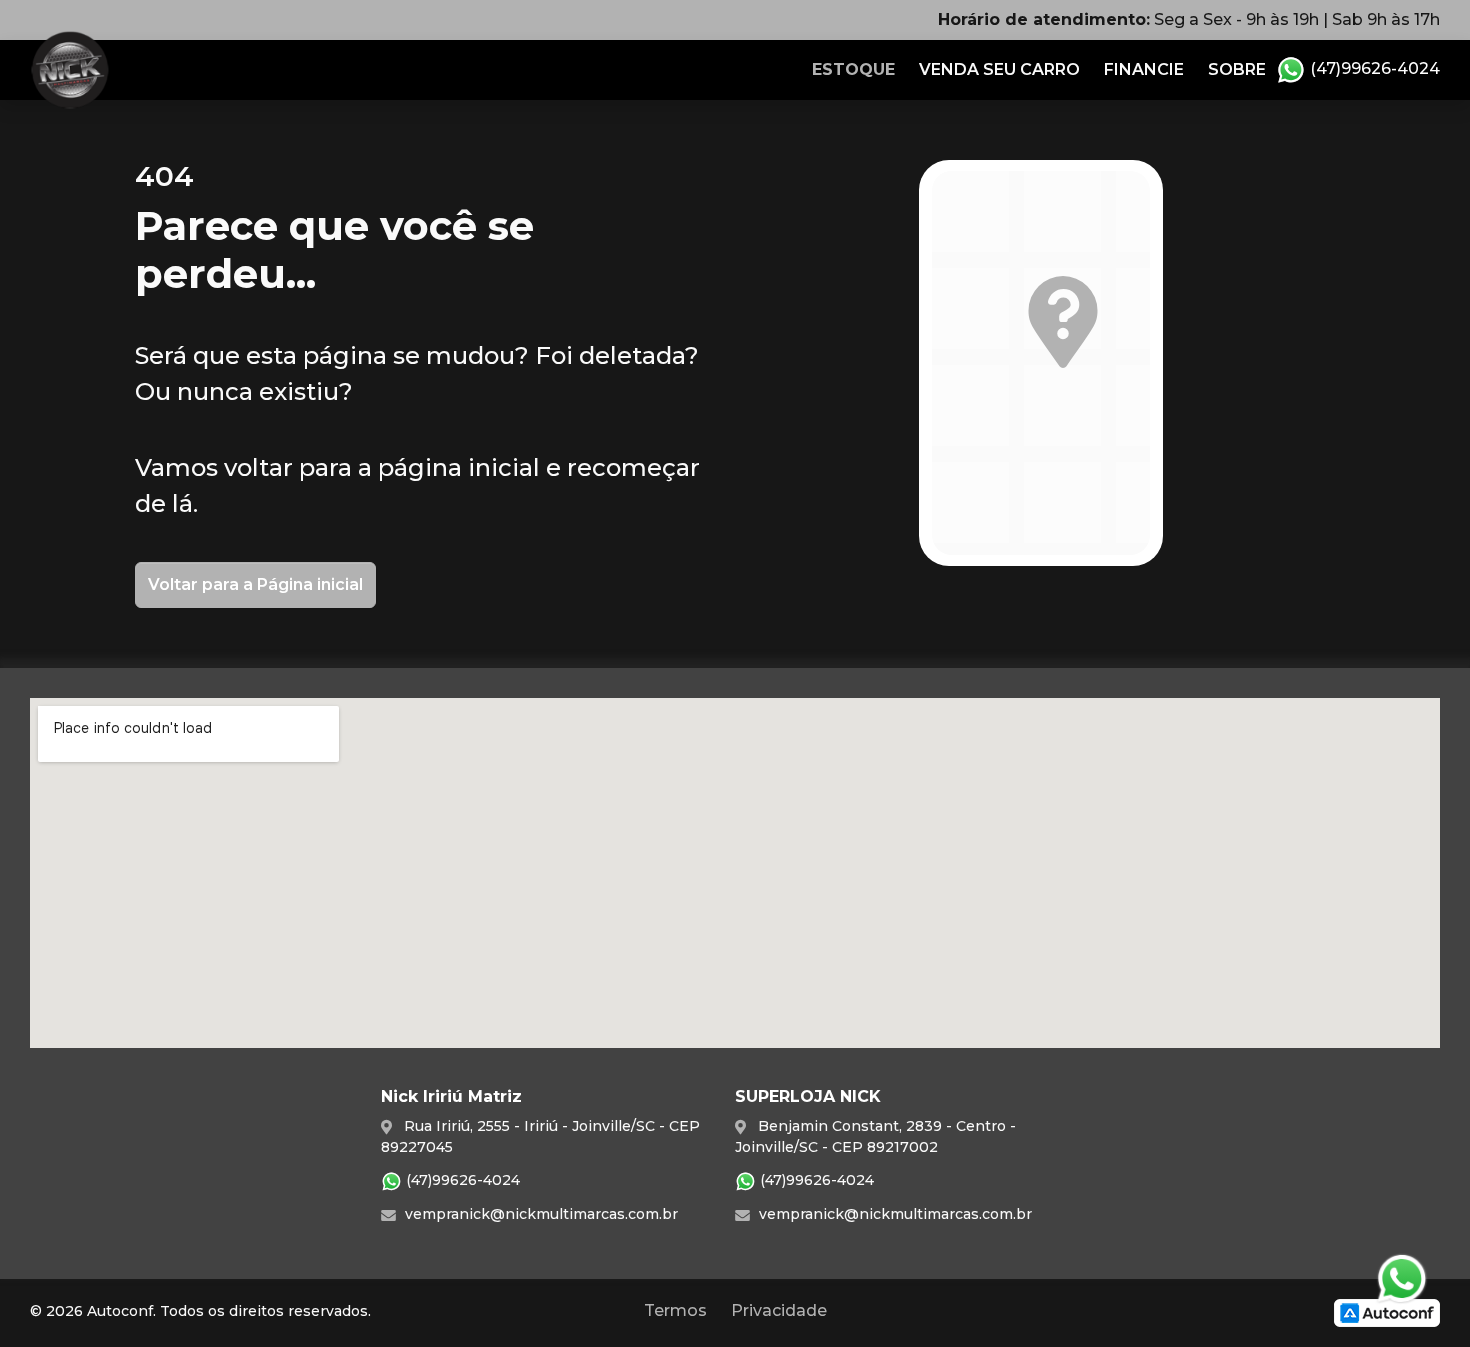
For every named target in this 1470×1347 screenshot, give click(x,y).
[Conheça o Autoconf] (1387, 1311)
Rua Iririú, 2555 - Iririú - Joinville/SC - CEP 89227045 (540, 1136)
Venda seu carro (999, 69)
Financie (1144, 69)
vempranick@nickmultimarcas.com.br (539, 1214)
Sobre (1237, 69)
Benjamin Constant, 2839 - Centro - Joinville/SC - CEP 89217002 (875, 1136)
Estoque (853, 69)
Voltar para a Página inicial (255, 584)
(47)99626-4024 (1373, 68)
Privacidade (779, 1310)
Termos (675, 1310)
